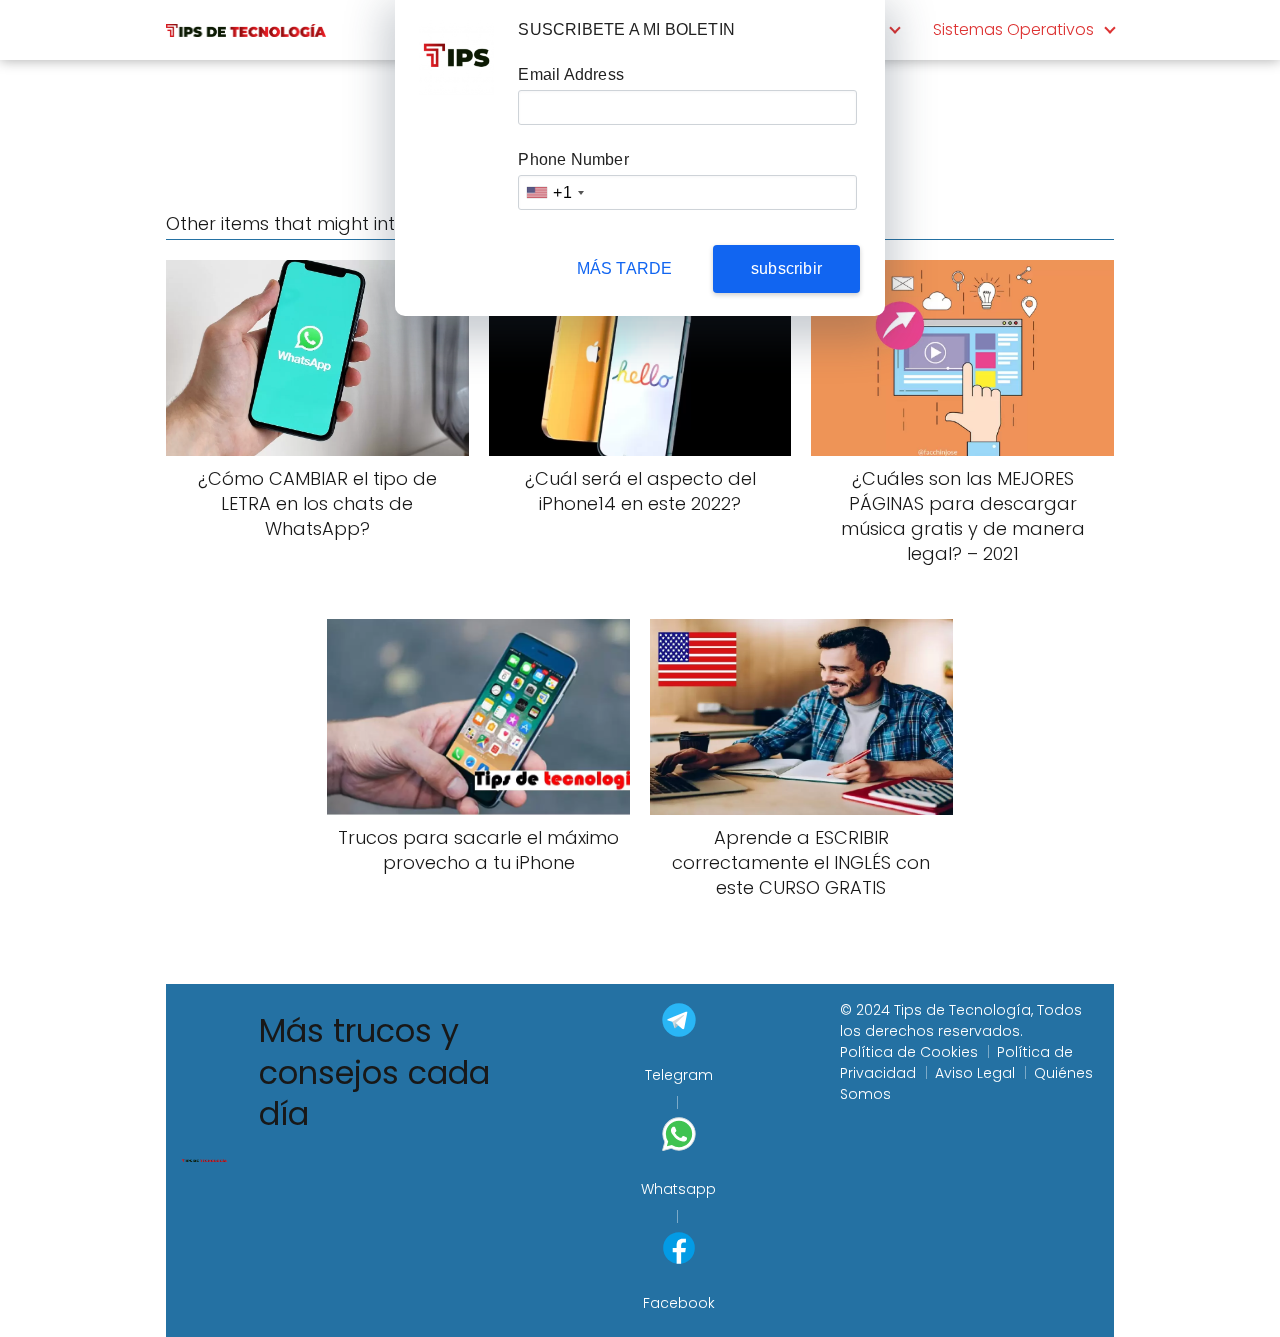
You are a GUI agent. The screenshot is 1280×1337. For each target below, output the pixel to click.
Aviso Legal (975, 1073)
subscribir (786, 268)
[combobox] (554, 192)
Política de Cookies (909, 1052)
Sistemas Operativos (1013, 29)
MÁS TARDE (625, 268)
